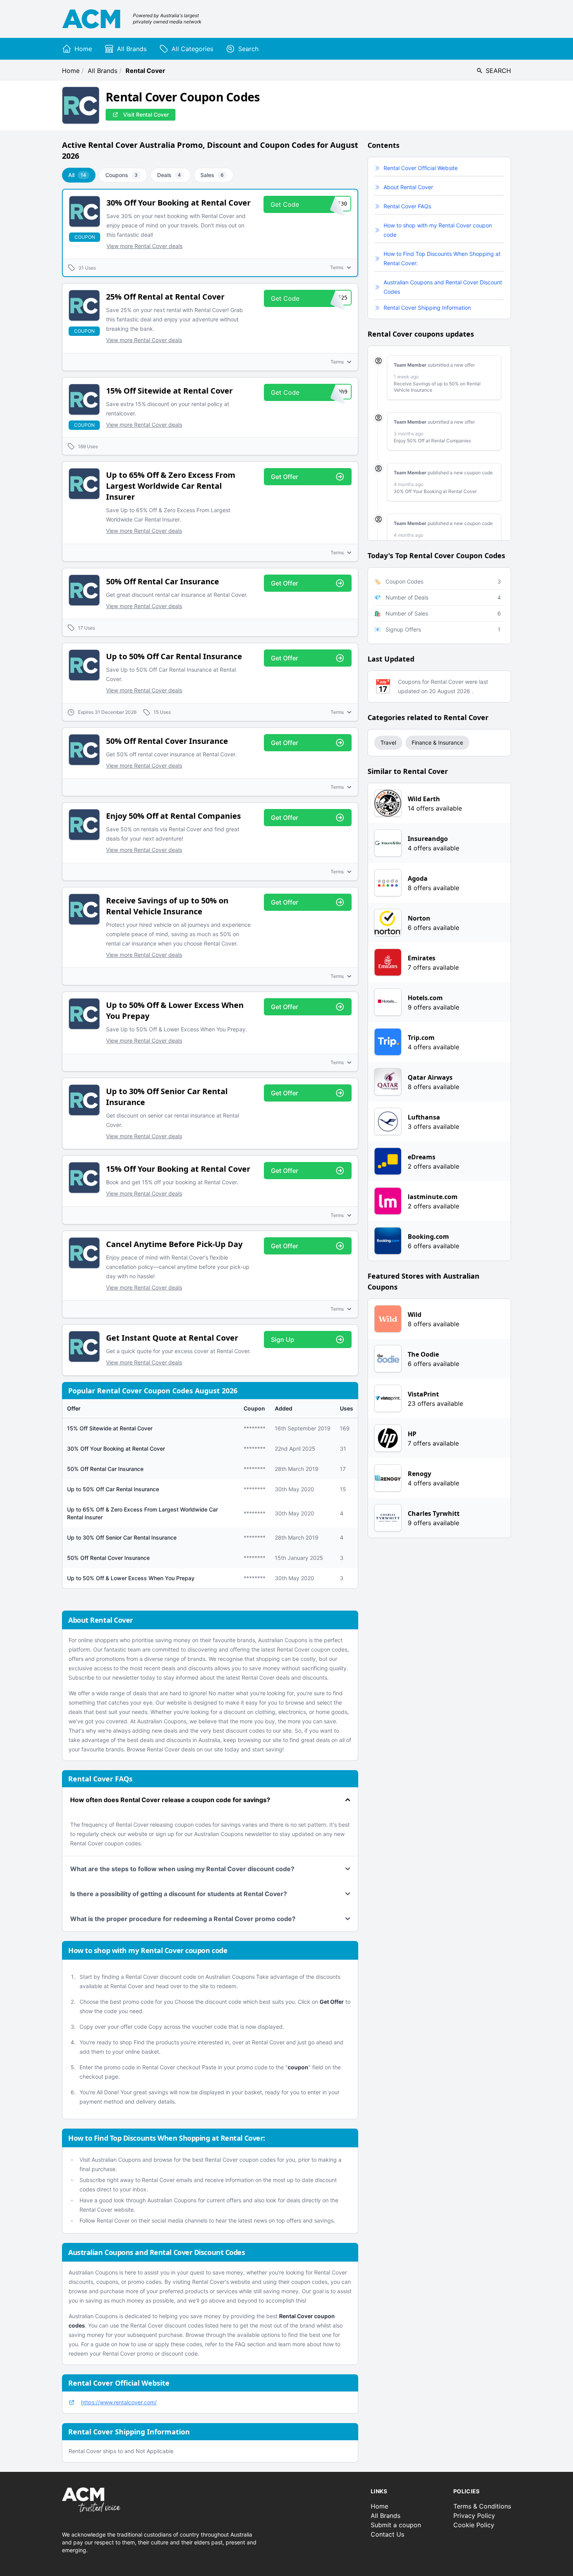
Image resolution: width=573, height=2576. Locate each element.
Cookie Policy (474, 2525)
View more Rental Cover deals (144, 246)
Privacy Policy (474, 2516)
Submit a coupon (396, 2525)
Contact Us (387, 2534)
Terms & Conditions (482, 2506)
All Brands (103, 71)
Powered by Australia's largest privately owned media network (167, 19)
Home (71, 71)
